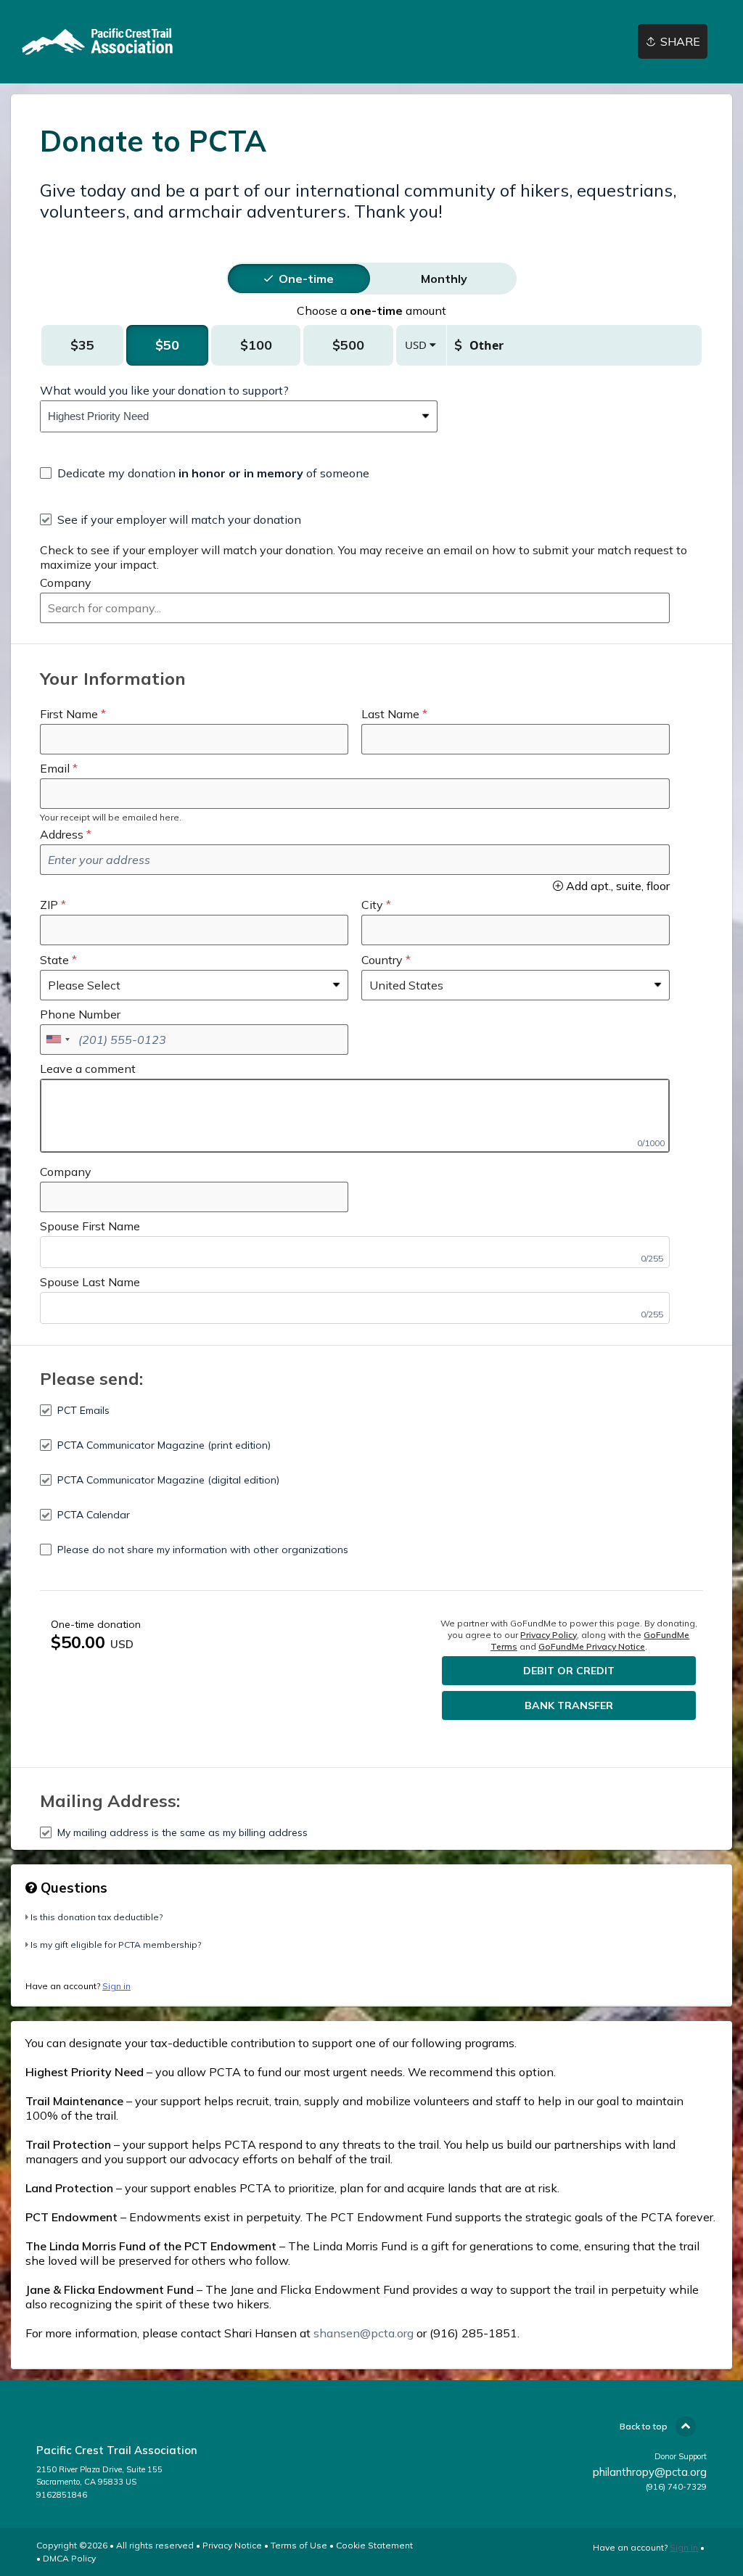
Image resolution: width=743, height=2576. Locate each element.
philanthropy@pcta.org (650, 2472)
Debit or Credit (569, 1671)
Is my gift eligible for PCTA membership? (116, 1945)
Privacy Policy (549, 1635)
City (372, 905)
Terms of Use (299, 2545)
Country (382, 960)
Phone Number (80, 1014)
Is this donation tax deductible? (97, 1917)
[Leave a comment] (355, 1116)
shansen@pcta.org (364, 2333)
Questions (72, 1888)
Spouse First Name (90, 1226)
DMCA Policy (69, 2558)
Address (62, 834)
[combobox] (228, 416)
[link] (105, 42)
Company (66, 583)
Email (55, 768)
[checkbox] (205, 473)
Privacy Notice (232, 2545)
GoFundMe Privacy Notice (592, 1646)
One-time (306, 279)
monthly (444, 279)
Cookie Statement (374, 2545)
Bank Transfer (569, 1705)
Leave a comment (88, 1069)
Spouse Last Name (90, 1282)
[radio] (306, 279)
